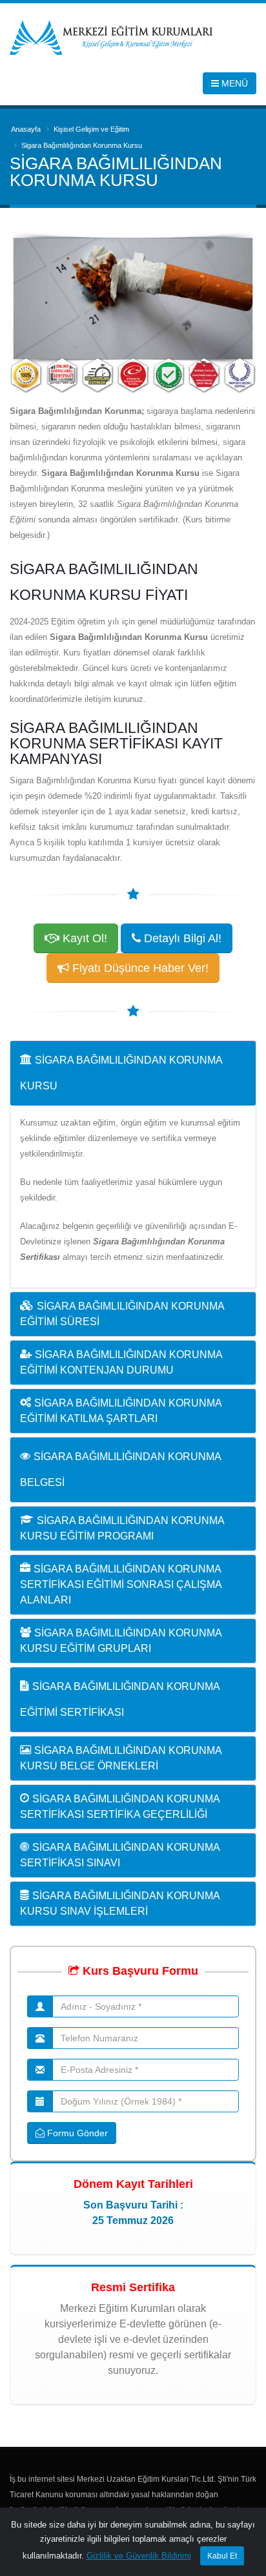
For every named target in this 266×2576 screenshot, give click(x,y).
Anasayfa (26, 129)
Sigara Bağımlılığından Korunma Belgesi (120, 1469)
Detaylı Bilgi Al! (181, 938)
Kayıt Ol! (83, 938)
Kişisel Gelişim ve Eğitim (91, 129)
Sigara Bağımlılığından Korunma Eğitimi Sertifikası (120, 1699)
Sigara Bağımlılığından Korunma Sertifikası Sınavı (120, 1855)
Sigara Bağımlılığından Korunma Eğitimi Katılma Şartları (121, 1411)
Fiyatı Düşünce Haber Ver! (139, 968)
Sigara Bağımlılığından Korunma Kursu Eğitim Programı (122, 1528)
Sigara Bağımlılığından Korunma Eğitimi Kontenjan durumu (121, 1362)
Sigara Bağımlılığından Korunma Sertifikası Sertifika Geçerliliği (120, 1807)
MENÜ (233, 83)
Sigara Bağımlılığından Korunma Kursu (121, 1073)
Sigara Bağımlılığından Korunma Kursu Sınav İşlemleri (120, 1903)
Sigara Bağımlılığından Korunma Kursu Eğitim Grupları (121, 1641)
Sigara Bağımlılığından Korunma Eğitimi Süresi (122, 1314)
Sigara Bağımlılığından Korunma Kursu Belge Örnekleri (121, 1758)
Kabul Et (222, 2556)
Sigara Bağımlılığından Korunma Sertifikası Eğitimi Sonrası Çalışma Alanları (121, 1584)
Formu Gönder (76, 2133)
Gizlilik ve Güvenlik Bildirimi (139, 2556)
